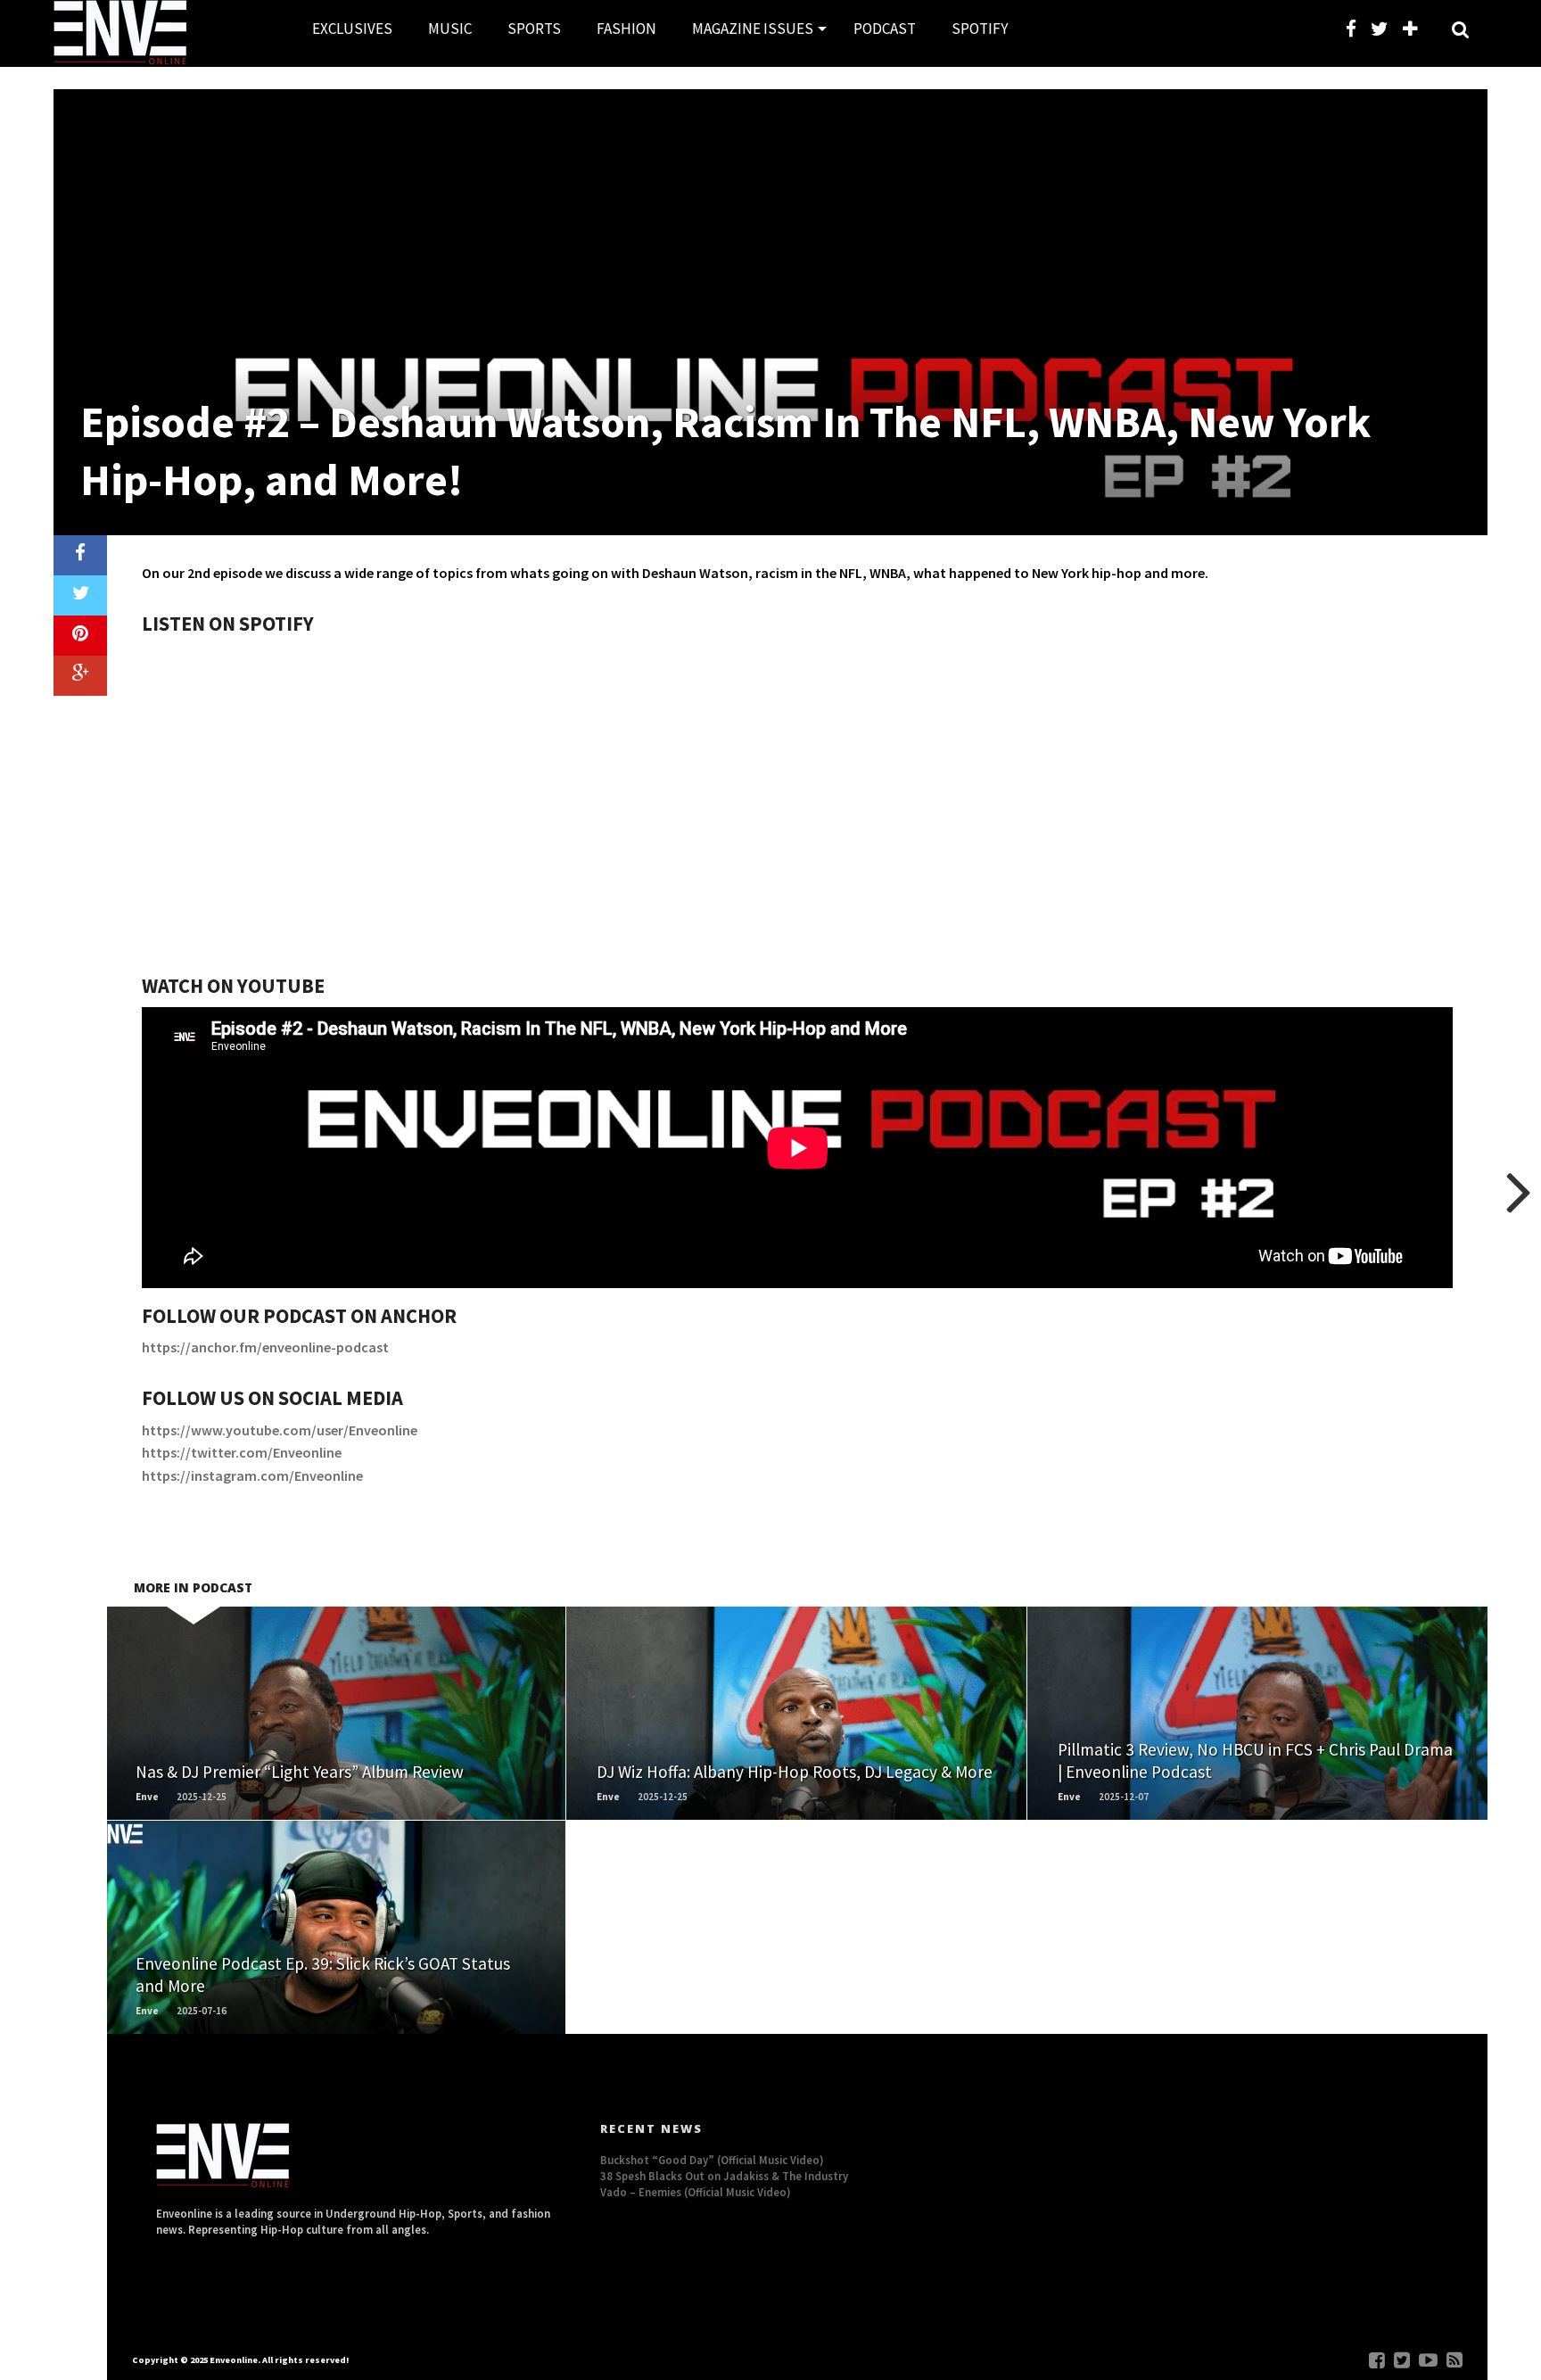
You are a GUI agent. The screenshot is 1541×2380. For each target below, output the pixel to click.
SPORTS (534, 29)
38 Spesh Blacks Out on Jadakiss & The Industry (724, 2176)
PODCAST (885, 29)
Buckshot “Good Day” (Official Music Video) (712, 2160)
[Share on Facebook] (80, 555)
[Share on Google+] (80, 676)
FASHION (626, 29)
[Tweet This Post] (80, 595)
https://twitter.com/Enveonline (242, 1452)
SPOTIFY (980, 29)
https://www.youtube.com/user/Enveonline (280, 1430)
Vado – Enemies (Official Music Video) (696, 2192)
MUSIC (450, 29)
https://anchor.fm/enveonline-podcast (265, 1347)
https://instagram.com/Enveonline (252, 1475)
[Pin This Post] (80, 636)
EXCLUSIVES (352, 29)
